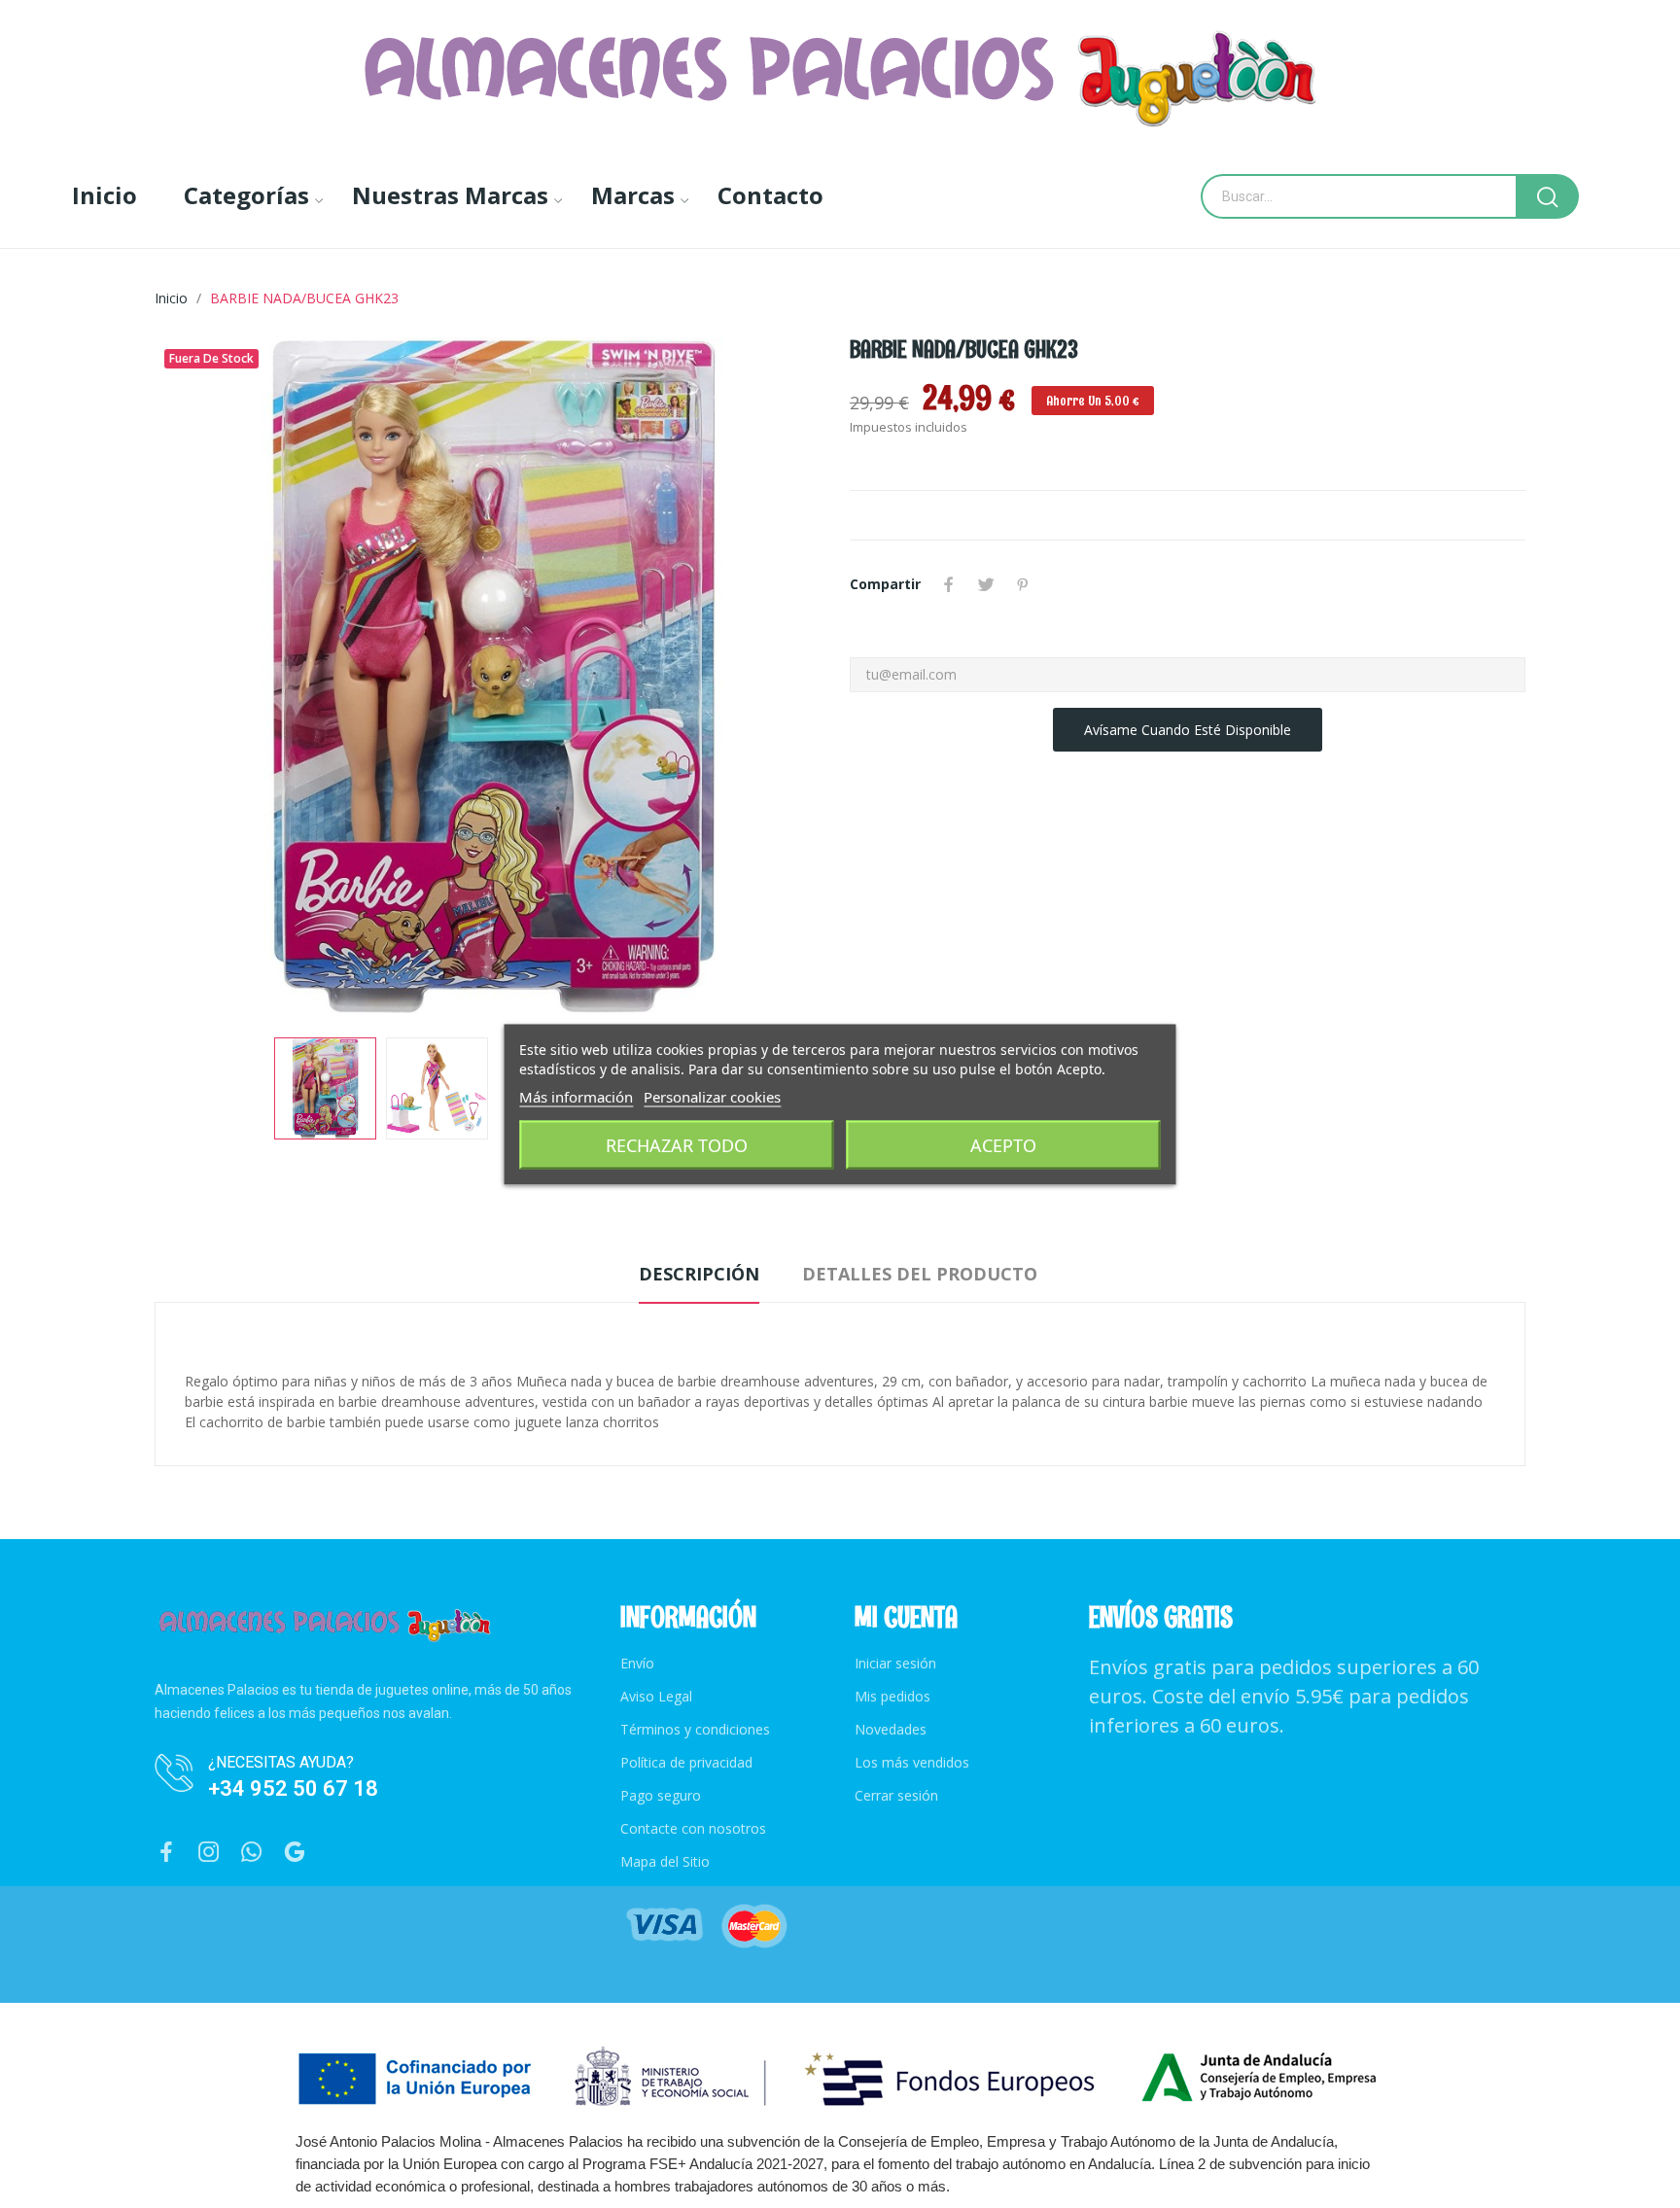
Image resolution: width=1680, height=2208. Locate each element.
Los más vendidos (912, 1762)
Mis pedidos (892, 1696)
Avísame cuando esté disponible (1188, 730)
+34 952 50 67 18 (293, 1788)
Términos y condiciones (695, 1729)
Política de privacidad (686, 1762)
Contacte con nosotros (693, 1828)
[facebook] (166, 1853)
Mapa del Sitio (665, 1861)
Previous (200, 678)
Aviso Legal (656, 1696)
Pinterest (1023, 584)
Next (785, 678)
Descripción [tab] (699, 1274)
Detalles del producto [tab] (920, 1274)
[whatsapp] (252, 1853)
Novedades (891, 1729)
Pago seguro (661, 1795)
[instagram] (209, 1853)
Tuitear (986, 584)
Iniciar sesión (895, 1663)
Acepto (1003, 1144)
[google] (295, 1853)
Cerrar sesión (896, 1795)
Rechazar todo (677, 1144)
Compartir (949, 584)
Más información (576, 1096)
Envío (637, 1663)
